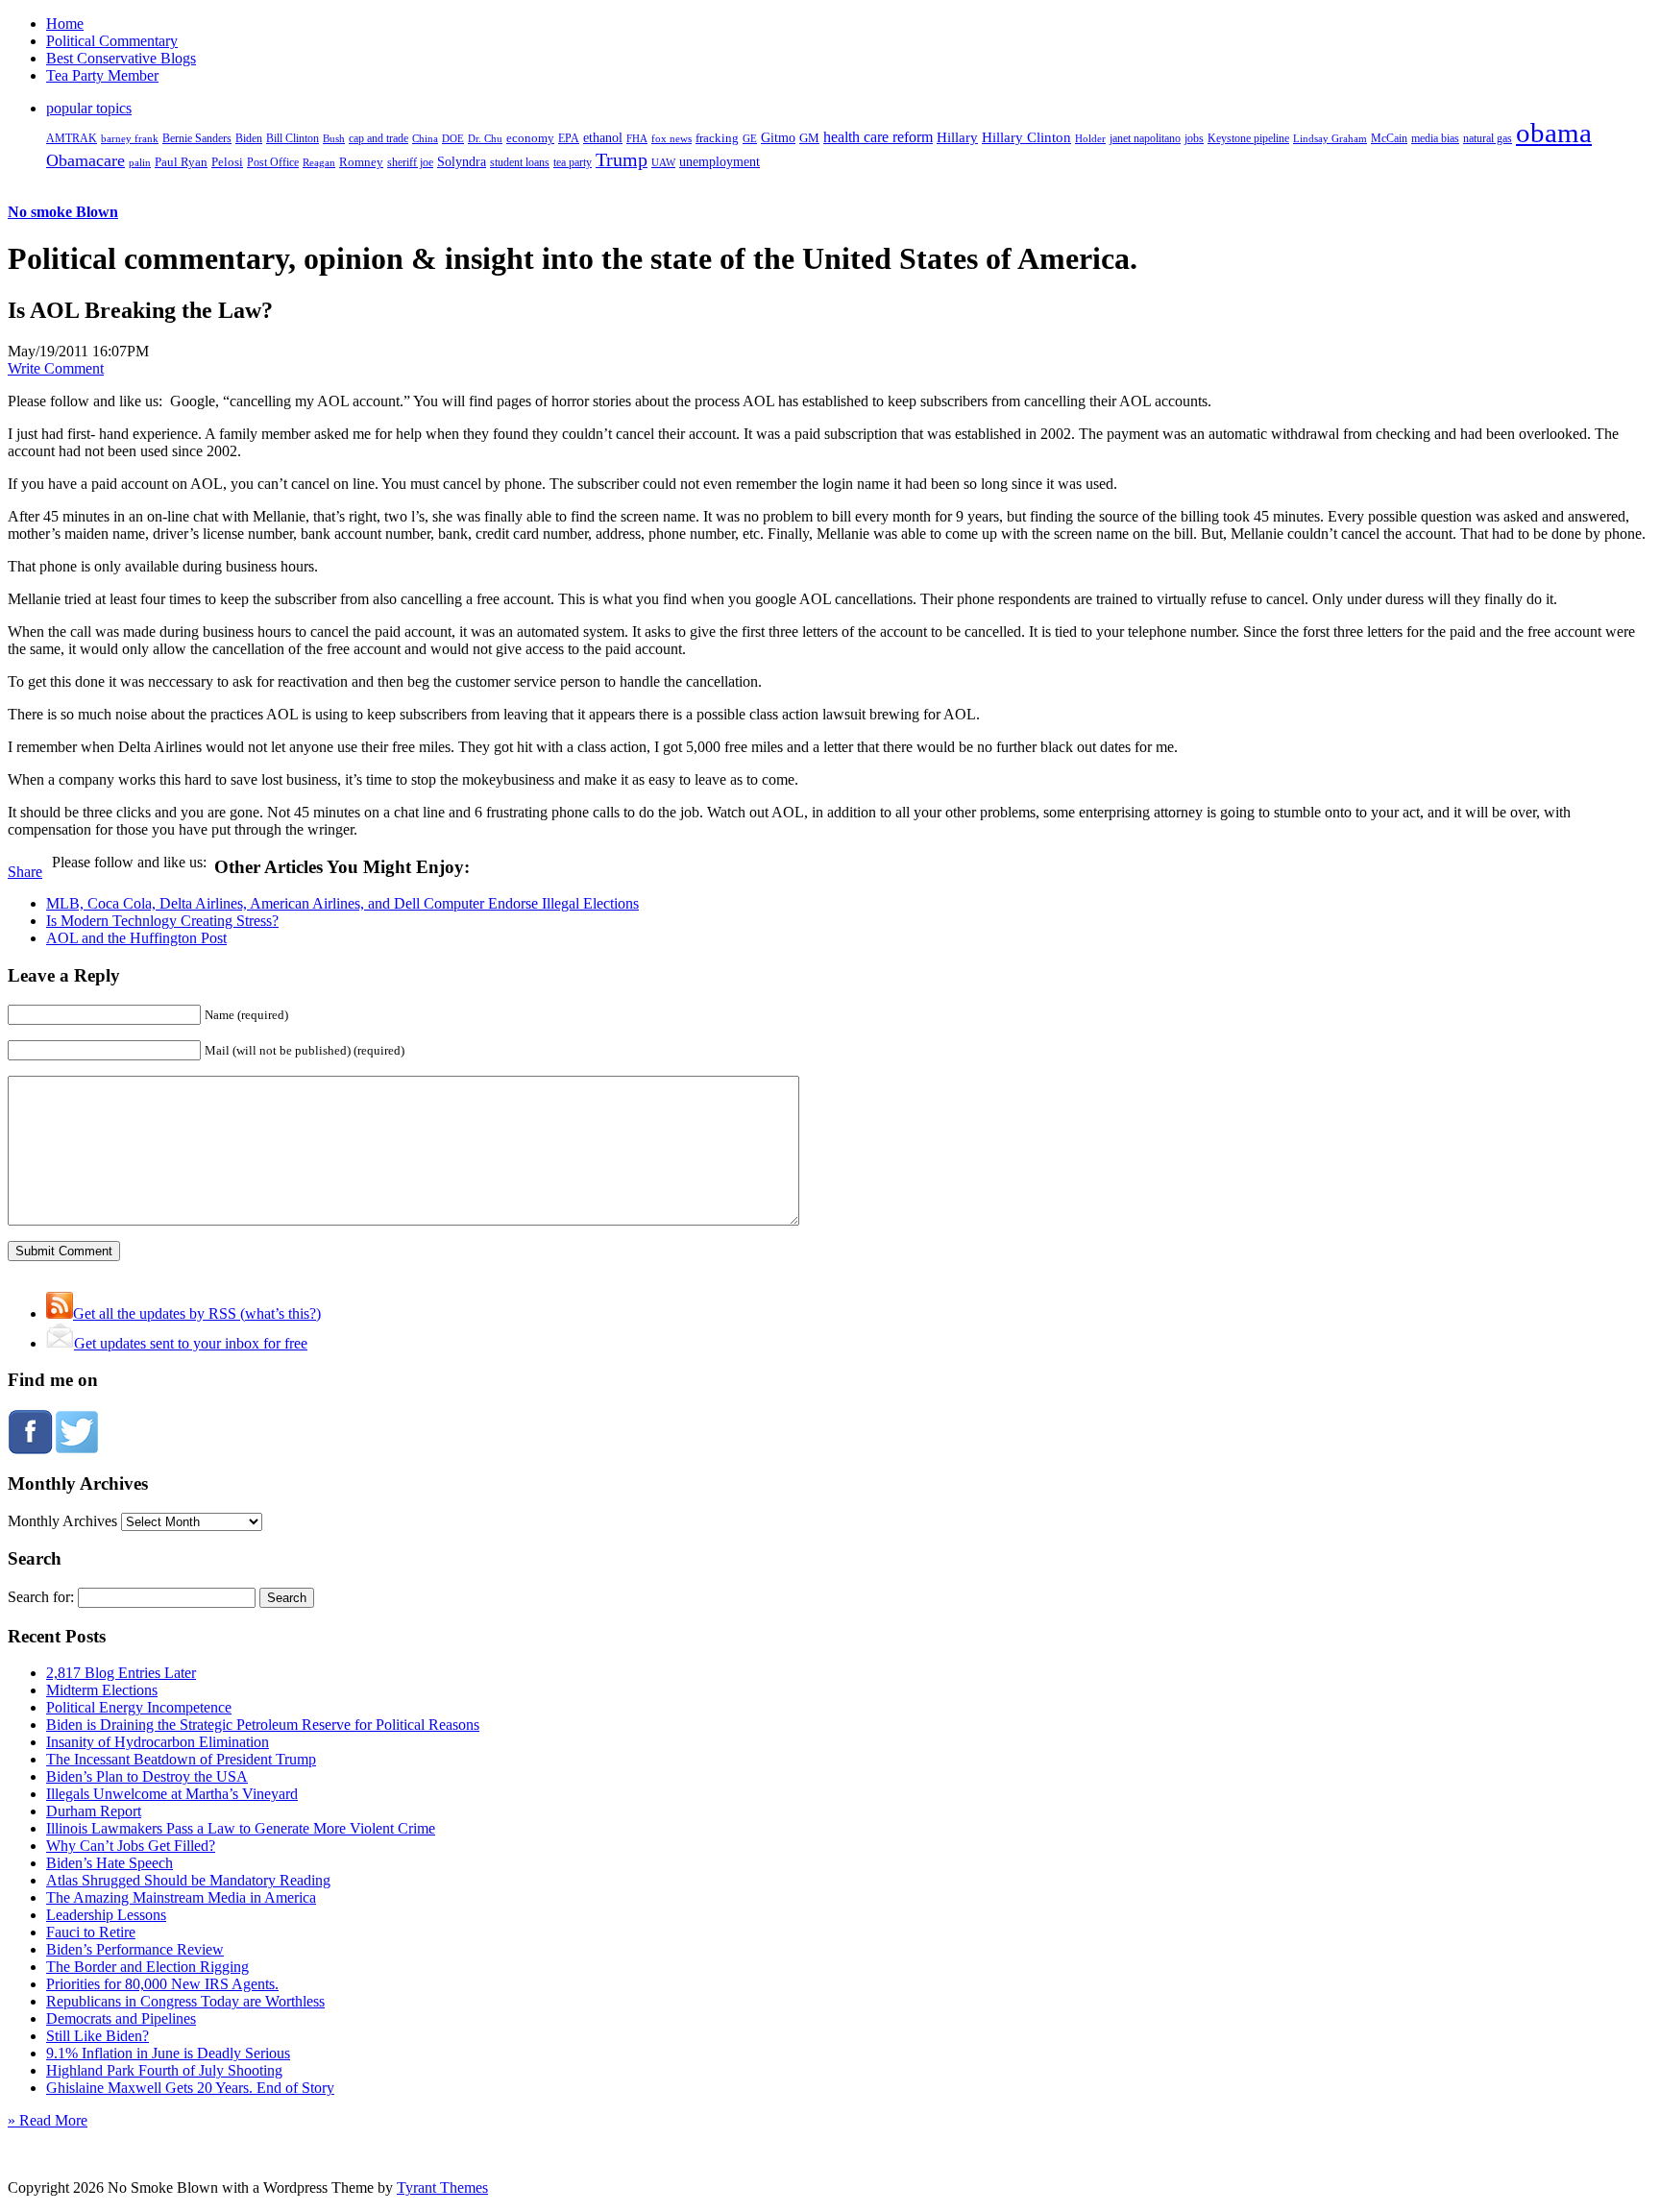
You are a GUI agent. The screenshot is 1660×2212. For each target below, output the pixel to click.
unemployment (720, 161)
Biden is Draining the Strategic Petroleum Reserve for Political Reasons (263, 1725)
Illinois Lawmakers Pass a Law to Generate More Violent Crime (241, 1828)
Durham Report (94, 1811)
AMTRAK (72, 138)
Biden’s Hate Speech (110, 1863)
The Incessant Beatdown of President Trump (181, 1759)
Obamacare (85, 160)
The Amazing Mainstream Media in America (181, 1897)
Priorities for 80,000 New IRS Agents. (162, 1984)
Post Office (273, 163)
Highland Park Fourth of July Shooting (164, 2070)
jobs (1194, 139)
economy (530, 138)
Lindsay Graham (1330, 138)
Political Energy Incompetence (139, 1707)
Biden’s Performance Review (135, 1949)
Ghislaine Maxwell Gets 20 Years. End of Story (190, 2088)
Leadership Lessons (106, 1915)
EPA (569, 139)
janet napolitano (1145, 138)
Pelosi (227, 162)
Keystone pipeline (1248, 138)
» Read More (48, 2120)
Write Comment (56, 368)
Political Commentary (112, 41)
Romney (361, 162)
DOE (453, 139)
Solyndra (462, 162)
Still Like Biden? (98, 2036)
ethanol (603, 137)
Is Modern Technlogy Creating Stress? (162, 921)
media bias (1435, 139)
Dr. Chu (485, 138)
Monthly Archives (62, 1521)
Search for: (41, 1597)
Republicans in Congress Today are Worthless (185, 2001)
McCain (1389, 138)
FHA (637, 138)
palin (140, 163)
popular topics (89, 108)
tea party (573, 162)
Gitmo (778, 137)
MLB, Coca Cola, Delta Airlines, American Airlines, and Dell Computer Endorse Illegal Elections (342, 903)
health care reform (878, 137)
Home (65, 24)
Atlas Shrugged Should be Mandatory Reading (188, 1880)
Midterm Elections (102, 1690)
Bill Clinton (293, 138)
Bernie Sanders (197, 138)
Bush (334, 138)
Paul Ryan (181, 162)
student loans (520, 162)
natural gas (1488, 138)
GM (809, 138)
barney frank (130, 138)
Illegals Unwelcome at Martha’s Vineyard (172, 1794)
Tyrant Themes (442, 2188)
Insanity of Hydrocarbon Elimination (158, 1742)
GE (750, 139)
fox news (671, 138)
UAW (663, 162)
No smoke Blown (63, 212)
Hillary (957, 137)
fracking (717, 138)
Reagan (319, 162)
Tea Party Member (102, 75)
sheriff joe (410, 162)
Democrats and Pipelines (121, 2018)
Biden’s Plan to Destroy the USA (147, 1776)
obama (1554, 133)
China (425, 138)
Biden (249, 138)
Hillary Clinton (1026, 137)
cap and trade (378, 138)
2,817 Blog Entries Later (121, 1673)
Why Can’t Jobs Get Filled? (131, 1846)
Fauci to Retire (91, 1932)
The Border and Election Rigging (147, 1967)
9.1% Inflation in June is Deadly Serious (168, 2053)
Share (25, 872)
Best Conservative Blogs (121, 58)
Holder (1090, 138)
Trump (622, 159)
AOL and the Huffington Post (136, 938)
